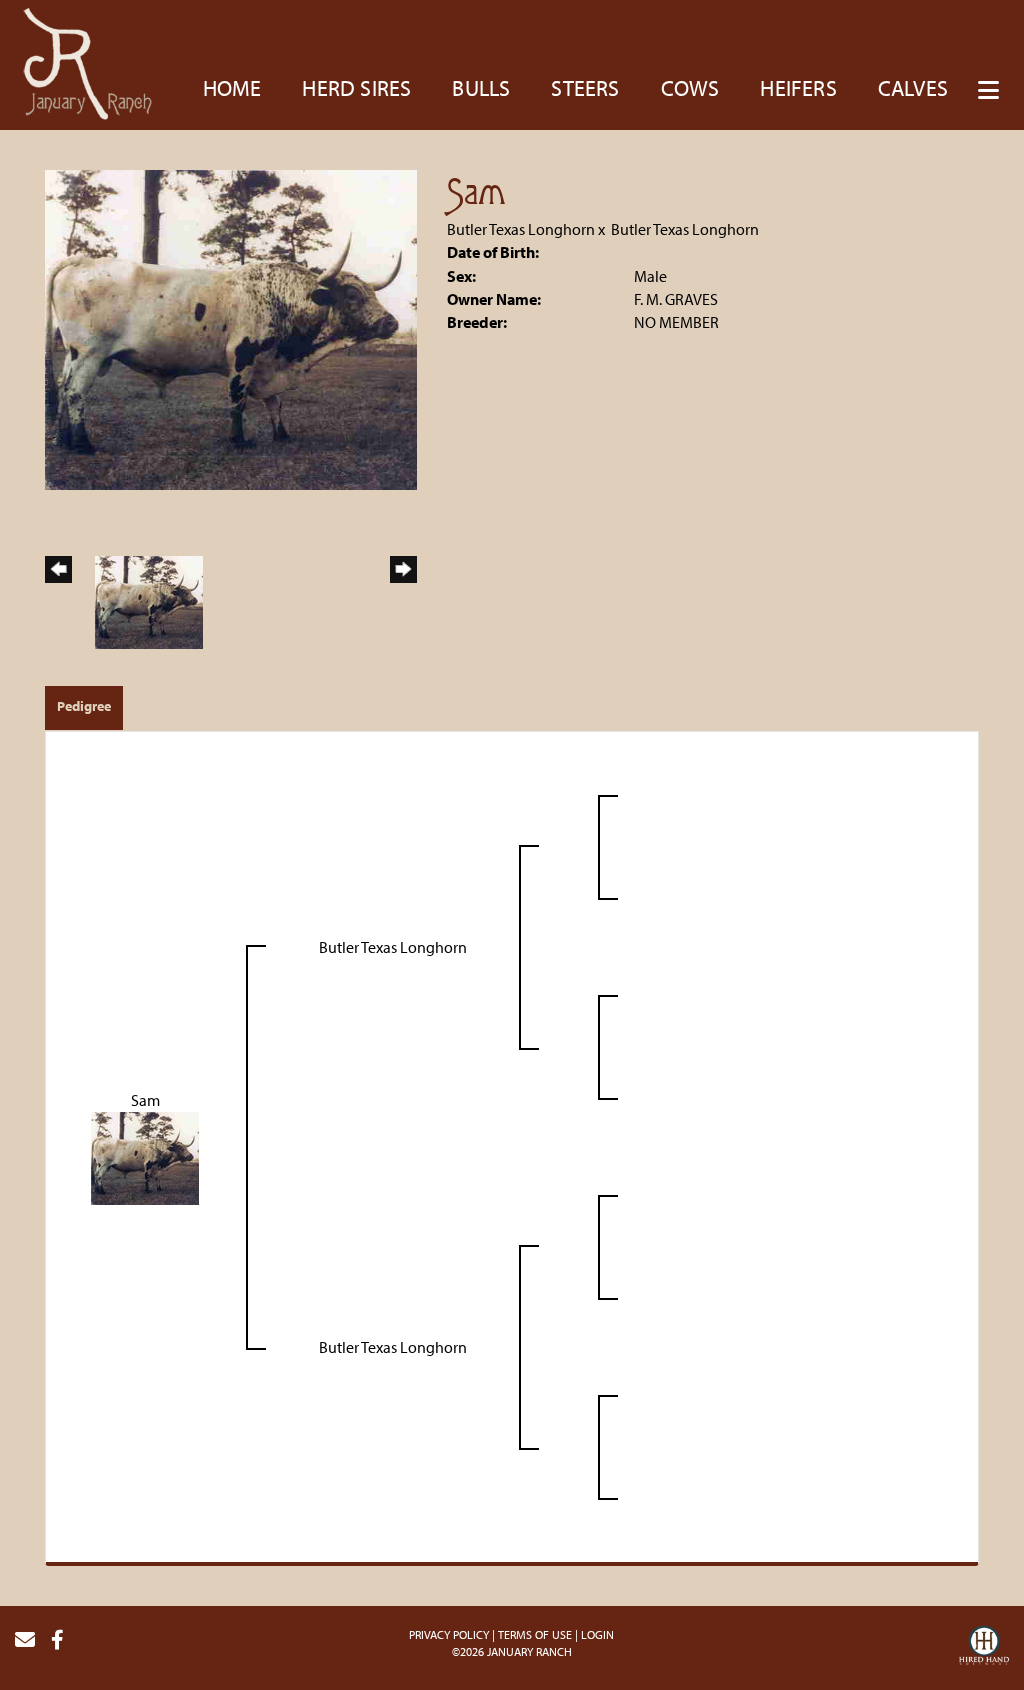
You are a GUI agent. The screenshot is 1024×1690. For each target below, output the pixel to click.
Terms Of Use (535, 1634)
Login (597, 1634)
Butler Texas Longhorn (521, 229)
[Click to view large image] (231, 328)
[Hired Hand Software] (984, 1648)
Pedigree (84, 706)
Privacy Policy (449, 1634)
